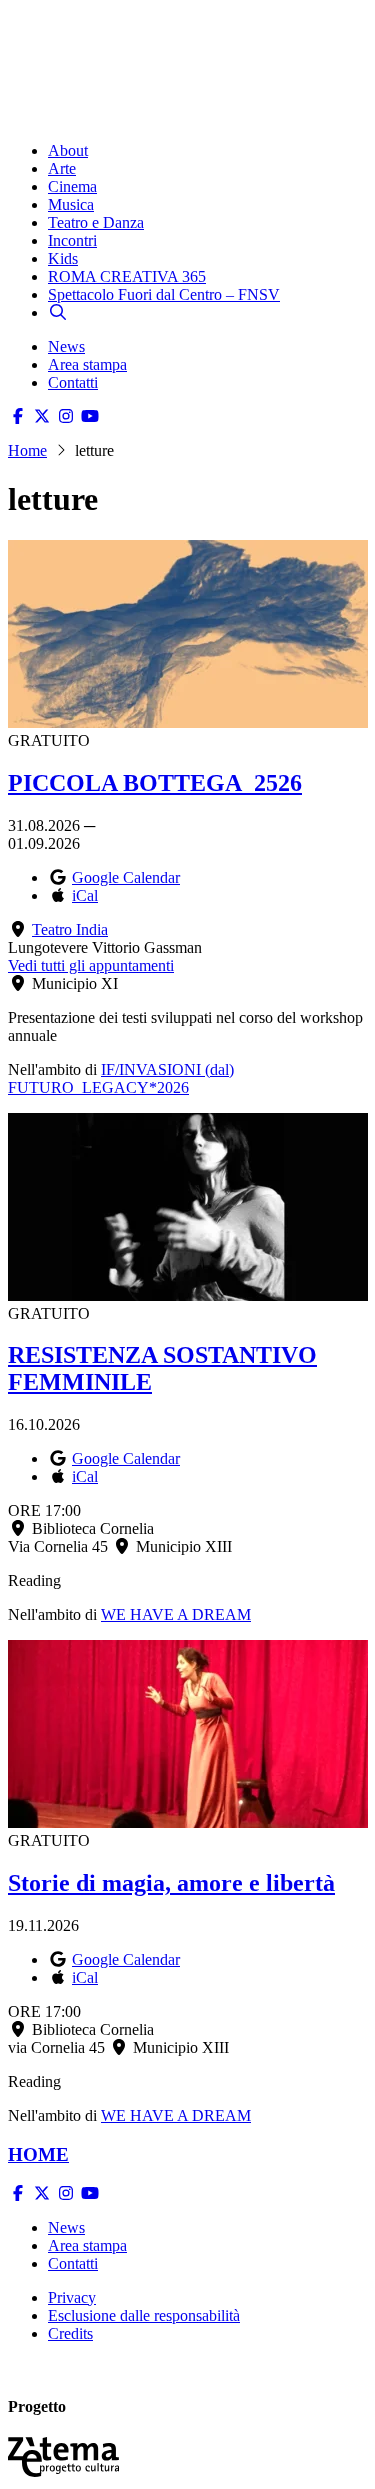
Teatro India (70, 929)
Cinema (72, 186)
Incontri (72, 240)
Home (27, 450)
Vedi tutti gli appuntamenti (91, 965)
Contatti (73, 382)
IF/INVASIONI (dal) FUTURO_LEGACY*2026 (121, 1078)
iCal (85, 895)
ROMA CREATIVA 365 (127, 276)
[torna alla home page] (88, 41)
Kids (63, 258)
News (66, 346)
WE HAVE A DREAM (176, 1614)
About (68, 150)
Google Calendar (126, 877)
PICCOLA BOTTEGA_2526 (155, 783)
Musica (71, 204)
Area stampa (87, 364)
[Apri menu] (18, 116)
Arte (62, 168)
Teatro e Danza (96, 222)
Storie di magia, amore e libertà (171, 1883)
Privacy (72, 2297)
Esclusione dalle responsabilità (144, 2315)
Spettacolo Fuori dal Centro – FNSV (164, 294)
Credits (70, 2333)
